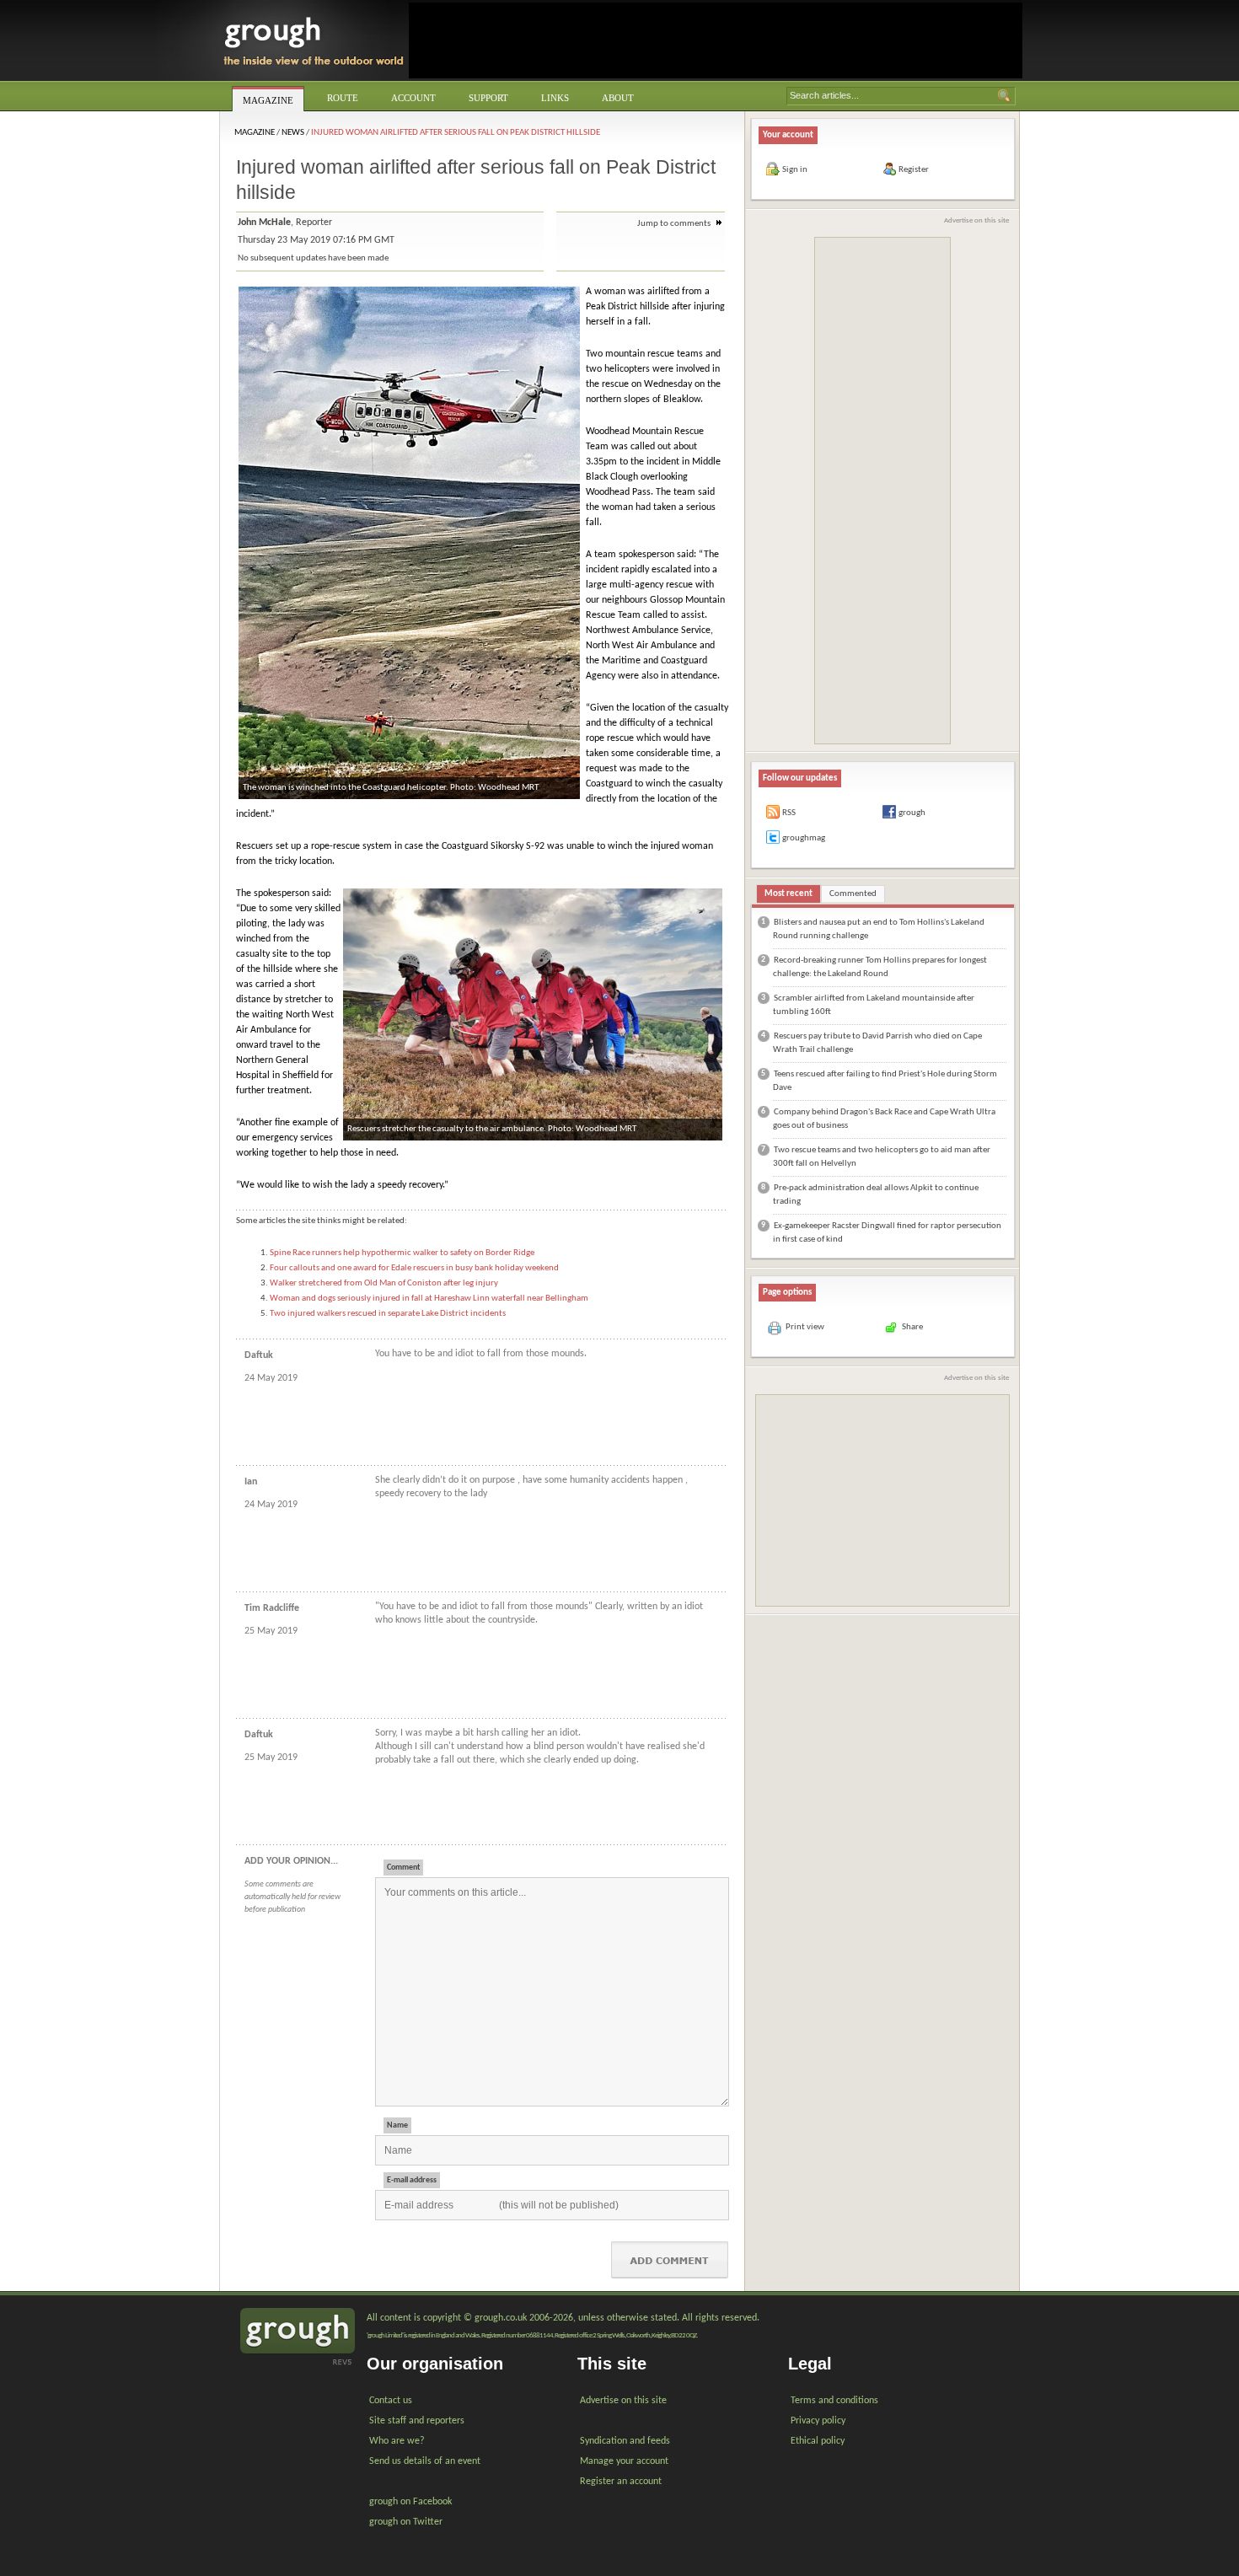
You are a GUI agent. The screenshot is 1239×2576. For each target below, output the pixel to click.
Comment (403, 1868)
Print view (805, 1327)
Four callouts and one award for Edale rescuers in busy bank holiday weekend (414, 1268)
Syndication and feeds (625, 2441)
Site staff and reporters (417, 2421)
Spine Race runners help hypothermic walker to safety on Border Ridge (402, 1253)
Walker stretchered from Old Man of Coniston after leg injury (384, 1283)
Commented (853, 894)
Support (488, 98)
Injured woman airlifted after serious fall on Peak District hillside (456, 133)
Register (914, 170)
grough (912, 813)
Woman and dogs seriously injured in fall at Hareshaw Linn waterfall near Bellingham (429, 1299)
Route (343, 98)
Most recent (788, 894)
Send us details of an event (425, 2461)
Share (912, 1327)
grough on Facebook (410, 2502)
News (293, 133)
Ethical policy (818, 2441)
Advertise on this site (976, 220)
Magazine (268, 100)
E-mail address (412, 2180)
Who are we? (397, 2441)
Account (413, 98)
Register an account (621, 2482)
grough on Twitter (406, 2522)
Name (397, 2125)
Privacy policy (818, 2421)
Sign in (795, 170)
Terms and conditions (834, 2401)
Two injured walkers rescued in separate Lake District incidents (388, 1314)
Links (555, 98)
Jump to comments (675, 224)
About (618, 98)
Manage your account (624, 2461)
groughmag (804, 838)
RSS (789, 813)
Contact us (391, 2401)
